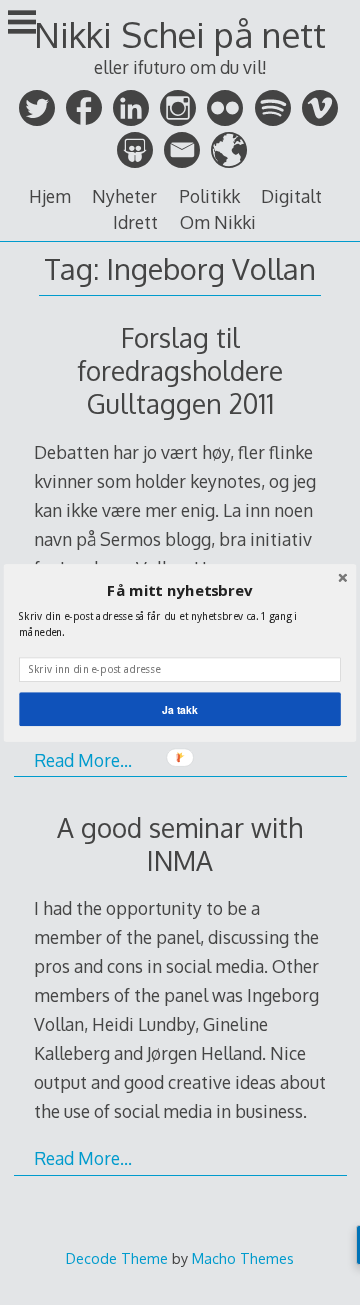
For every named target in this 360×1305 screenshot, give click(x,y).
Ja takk (179, 708)
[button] (180, 590)
